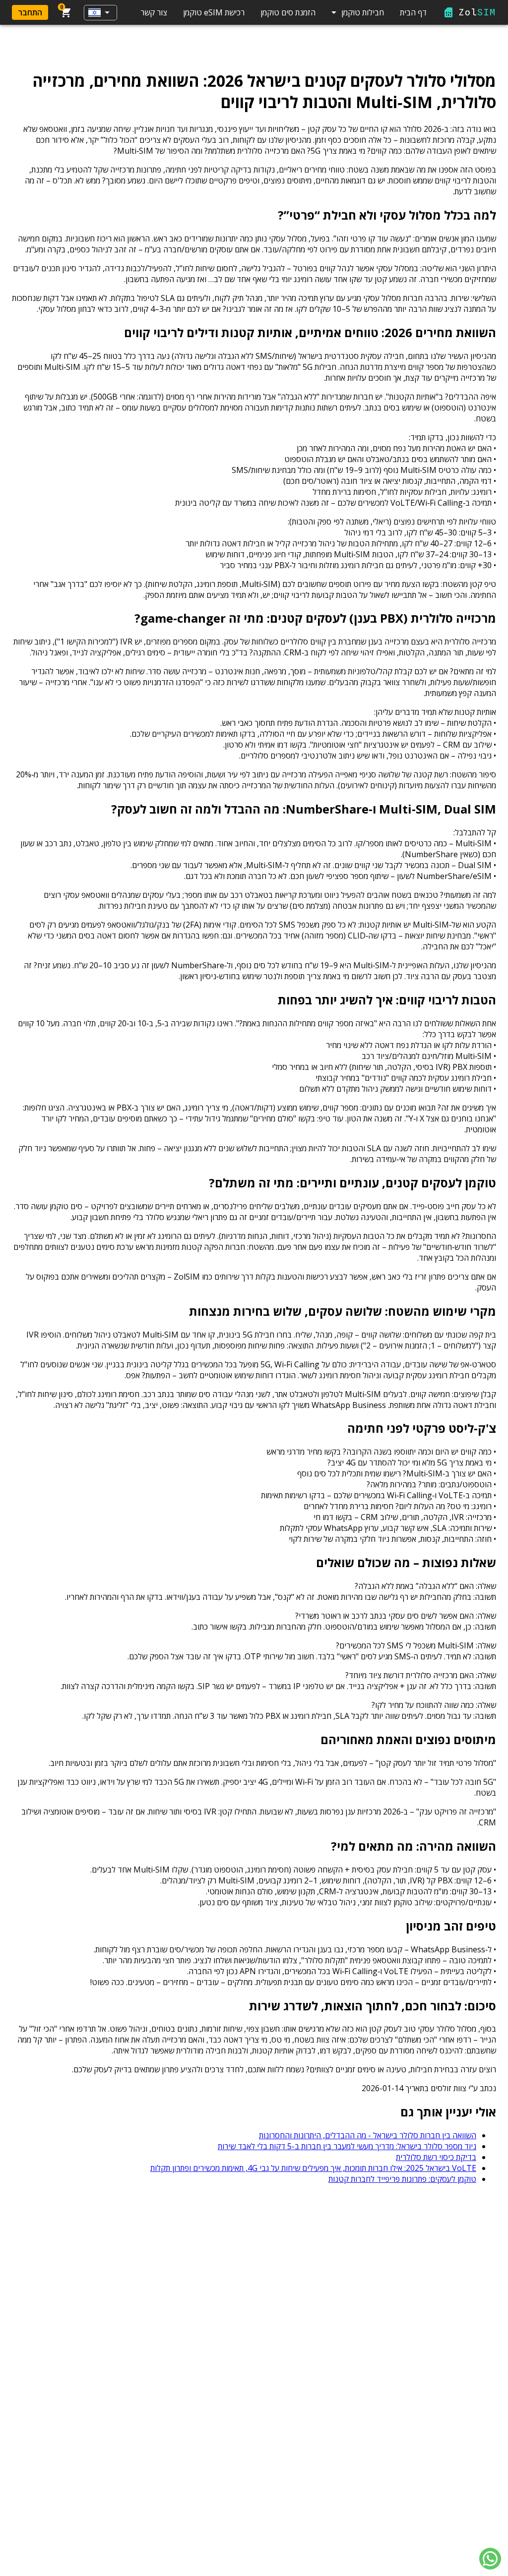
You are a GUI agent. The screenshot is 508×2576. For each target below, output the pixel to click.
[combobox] (100, 13)
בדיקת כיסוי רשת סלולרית (436, 2157)
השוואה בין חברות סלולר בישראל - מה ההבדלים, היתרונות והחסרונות (368, 2135)
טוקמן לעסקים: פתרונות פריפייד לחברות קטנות (402, 2179)
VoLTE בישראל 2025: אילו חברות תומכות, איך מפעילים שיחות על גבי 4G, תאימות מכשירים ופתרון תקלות (313, 2168)
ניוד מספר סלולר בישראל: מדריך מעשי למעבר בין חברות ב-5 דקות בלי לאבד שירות (347, 2146)
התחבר (30, 12)
